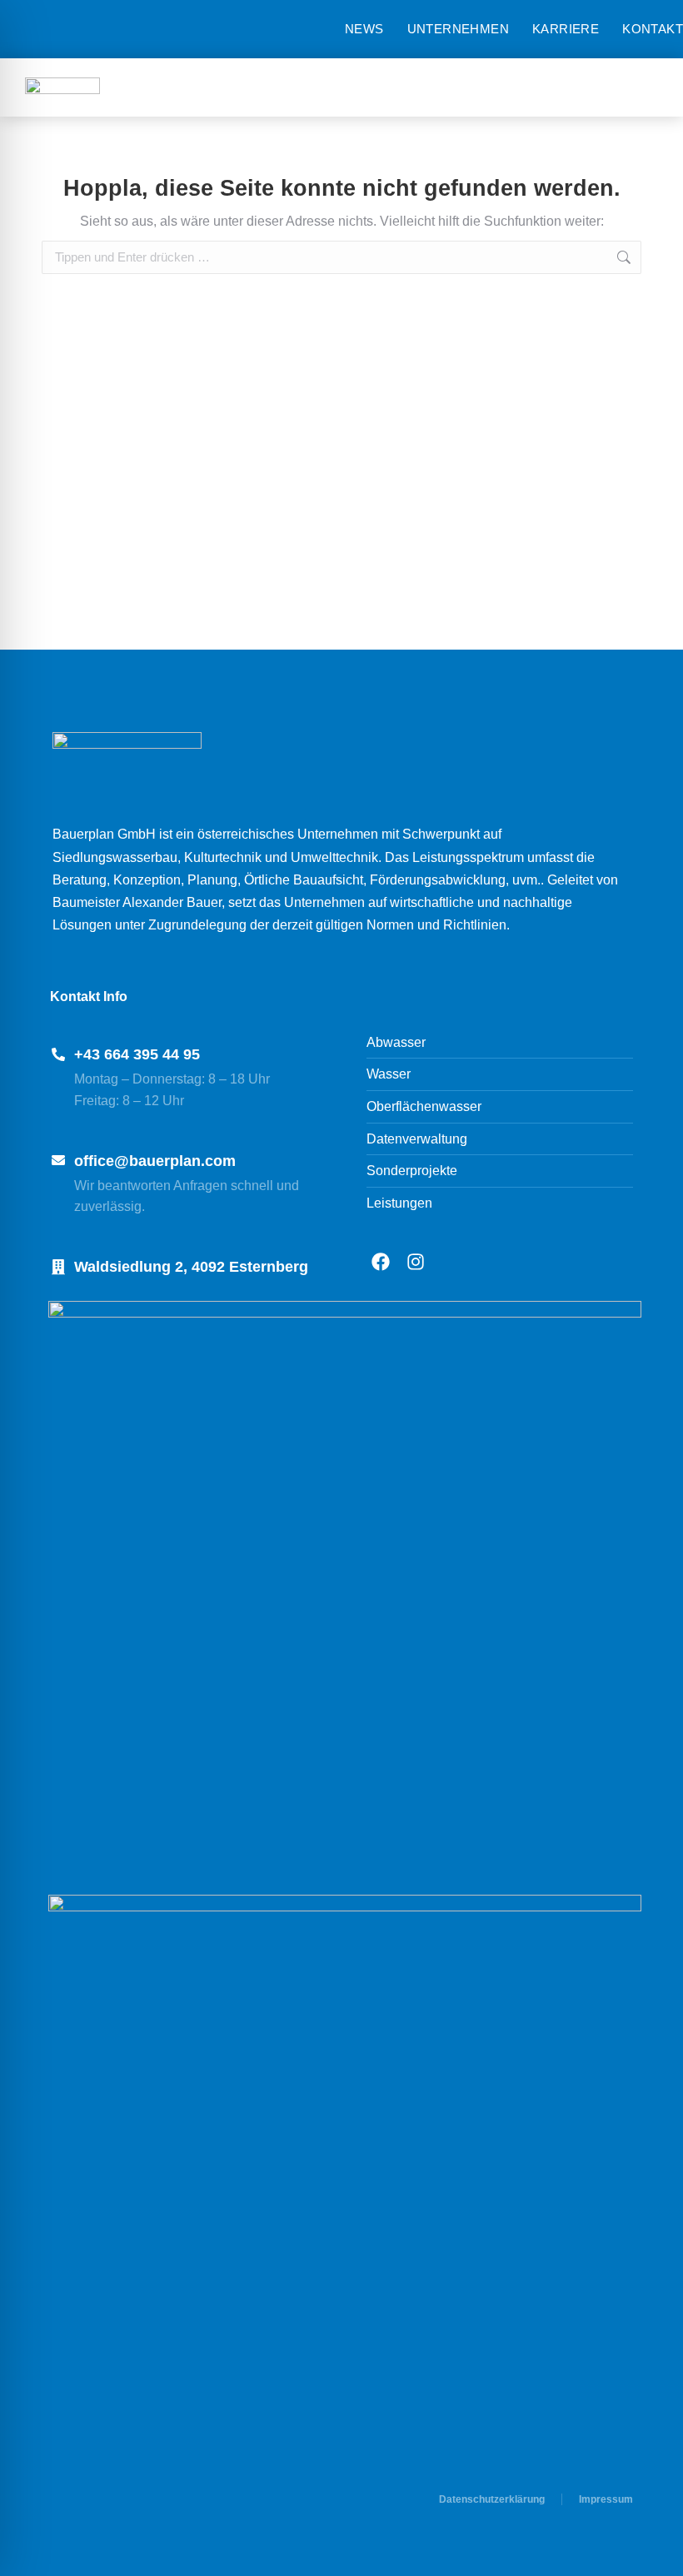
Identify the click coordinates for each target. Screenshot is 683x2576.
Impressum (606, 2499)
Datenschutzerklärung (492, 2499)
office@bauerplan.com (155, 1161)
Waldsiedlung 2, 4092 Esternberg (191, 1267)
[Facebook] (381, 1262)
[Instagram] (416, 1262)
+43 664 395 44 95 (137, 1054)
